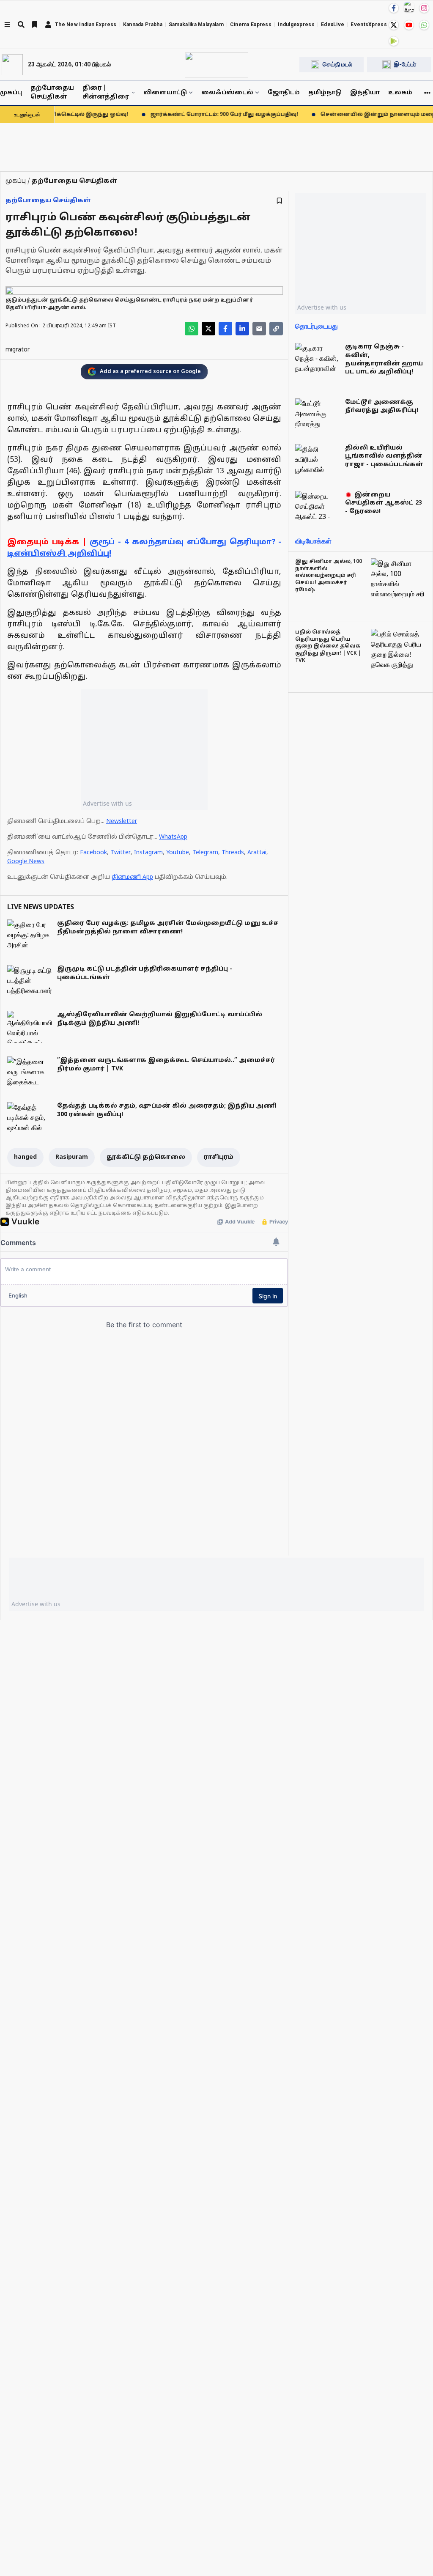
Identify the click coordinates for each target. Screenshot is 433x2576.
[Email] (259, 329)
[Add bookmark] (279, 201)
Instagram (148, 853)
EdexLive (333, 25)
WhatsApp (173, 837)
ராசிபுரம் (219, 1157)
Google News (26, 862)
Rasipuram (72, 1157)
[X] (394, 25)
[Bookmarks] (35, 25)
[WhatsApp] (424, 25)
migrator (18, 350)
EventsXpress (369, 25)
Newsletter (122, 822)
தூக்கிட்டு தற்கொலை (146, 1157)
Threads (233, 853)
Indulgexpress (296, 25)
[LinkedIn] (242, 329)
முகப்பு (11, 93)
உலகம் (400, 93)
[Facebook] (394, 8)
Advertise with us (107, 803)
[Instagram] (424, 8)
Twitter (121, 853)
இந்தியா (365, 93)
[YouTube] (409, 25)
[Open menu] (7, 25)
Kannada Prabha (143, 25)
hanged (25, 1157)
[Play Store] (394, 41)
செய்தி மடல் (337, 64)
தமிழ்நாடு (325, 93)
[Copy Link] (276, 329)
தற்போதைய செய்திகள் (52, 93)
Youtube (178, 853)
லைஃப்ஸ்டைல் (227, 93)
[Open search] (21, 25)
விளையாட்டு (165, 93)
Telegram (205, 853)
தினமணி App (132, 877)
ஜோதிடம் (284, 93)
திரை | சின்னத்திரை (106, 93)
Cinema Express (251, 25)
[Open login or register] (48, 25)
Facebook (93, 853)
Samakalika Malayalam (196, 25)
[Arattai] (409, 7)
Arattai (257, 853)
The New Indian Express (86, 25)
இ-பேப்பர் (405, 64)
